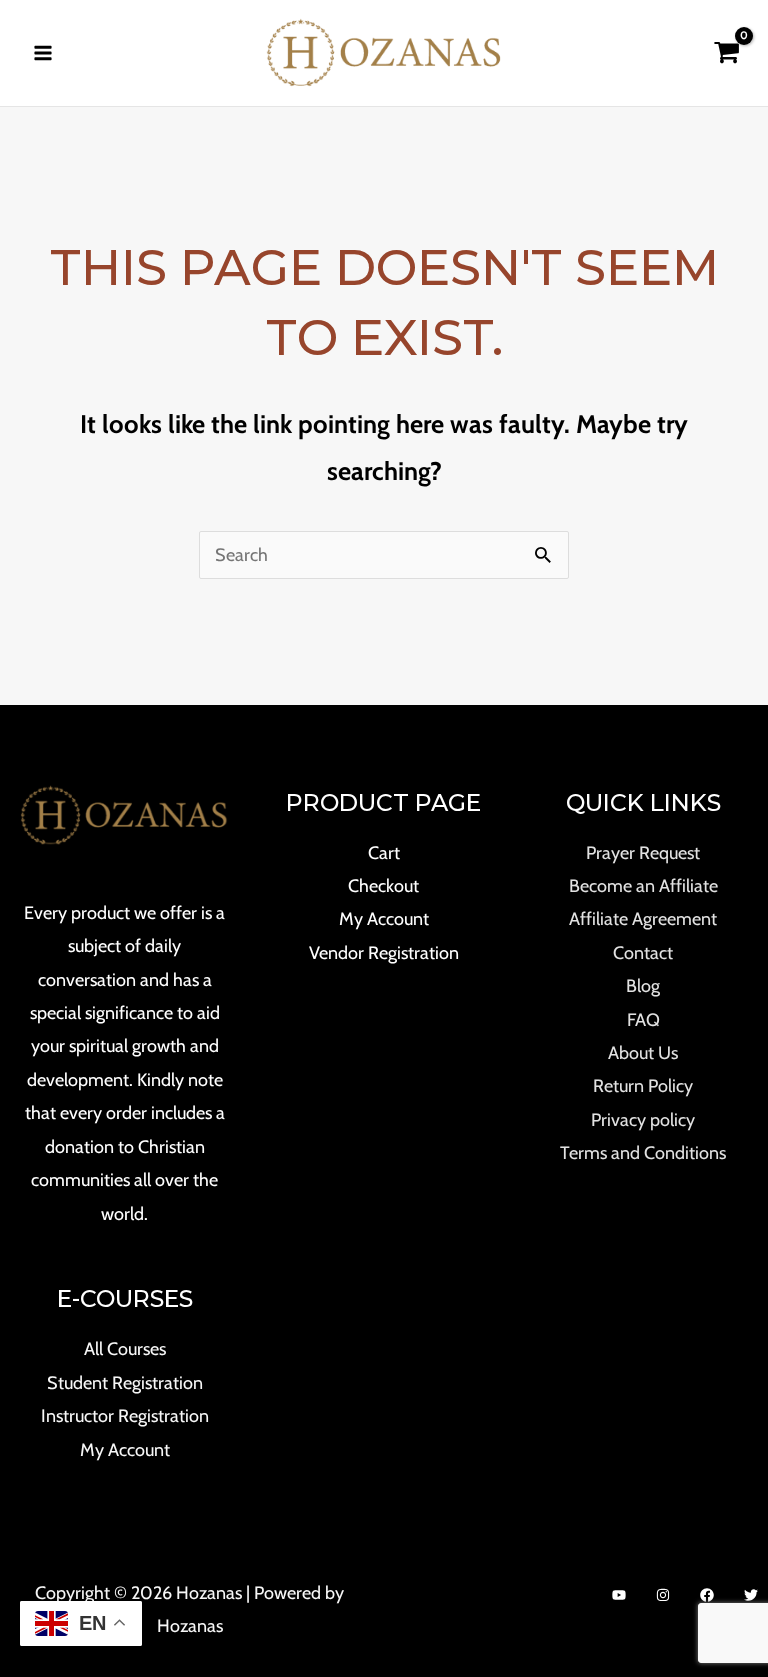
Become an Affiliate (643, 886)
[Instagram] (663, 1595)
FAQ (643, 1020)
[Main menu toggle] (42, 52)
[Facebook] (707, 1595)
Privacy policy (643, 1120)
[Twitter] (751, 1595)
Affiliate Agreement (643, 919)
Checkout (383, 886)
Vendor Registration (384, 953)
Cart (384, 853)
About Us (643, 1053)
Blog (643, 986)
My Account (125, 1450)
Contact (643, 953)
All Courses (125, 1349)
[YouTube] (619, 1595)
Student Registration (125, 1383)
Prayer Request (643, 853)
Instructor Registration (125, 1416)
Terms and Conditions (643, 1153)
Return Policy (643, 1086)
